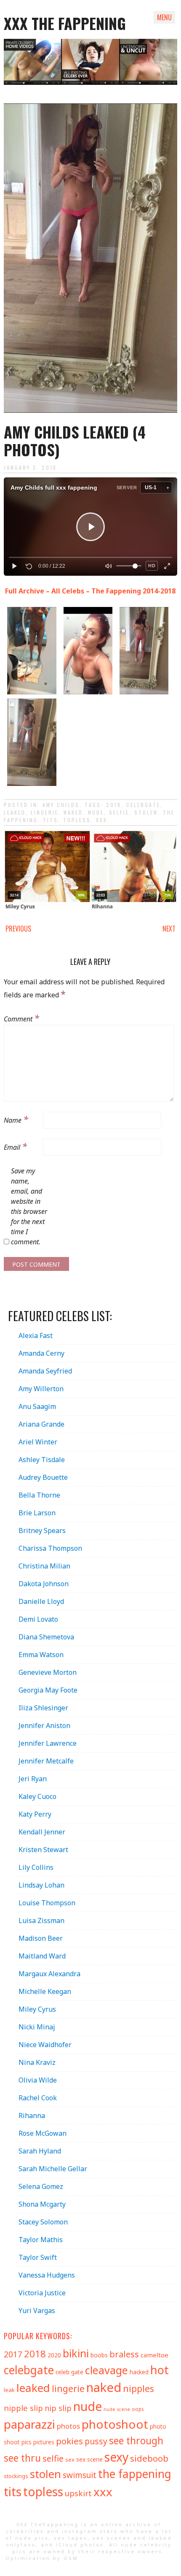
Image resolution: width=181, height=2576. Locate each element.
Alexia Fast (36, 1335)
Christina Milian (44, 1566)
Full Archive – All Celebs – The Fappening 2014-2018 (90, 591)
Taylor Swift (38, 2257)
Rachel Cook (38, 2098)
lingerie (45, 812)
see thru (22, 2458)
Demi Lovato (38, 1619)
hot (160, 2370)
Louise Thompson (47, 1903)
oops (138, 2409)
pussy (96, 2441)
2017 (13, 2354)
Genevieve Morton (48, 1672)
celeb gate (69, 2372)
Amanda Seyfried (45, 1371)
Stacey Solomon (43, 2222)
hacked (139, 2372)
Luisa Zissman (41, 1920)
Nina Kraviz (37, 2062)
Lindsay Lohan (41, 1885)
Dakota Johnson (44, 1584)
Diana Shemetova (46, 1637)
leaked (15, 812)
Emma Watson (41, 1655)
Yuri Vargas (37, 2311)
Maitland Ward (42, 1956)
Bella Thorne (39, 1495)
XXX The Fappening (65, 23)
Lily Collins (36, 1867)
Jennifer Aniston (44, 1725)
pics (27, 2442)
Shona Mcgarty (42, 2204)
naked (73, 812)
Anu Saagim (37, 1406)
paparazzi (29, 2424)
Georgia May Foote (48, 1690)
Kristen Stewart (43, 1850)
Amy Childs (61, 805)
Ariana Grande (41, 1424)
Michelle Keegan (45, 1991)
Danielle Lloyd (41, 1601)
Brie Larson (37, 1513)
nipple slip (23, 2408)
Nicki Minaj (37, 2027)
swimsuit (80, 2475)
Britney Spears (42, 1530)
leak (9, 2390)
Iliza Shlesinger (43, 1708)
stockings (16, 2476)
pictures (44, 2442)
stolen (146, 812)
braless (124, 2354)
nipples (138, 2388)
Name (16, 1119)
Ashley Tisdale (42, 1460)
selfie (119, 812)
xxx (102, 820)
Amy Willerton (41, 1389)
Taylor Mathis (41, 2240)
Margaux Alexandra (49, 1974)
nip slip (58, 2408)
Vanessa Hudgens (47, 2275)
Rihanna (32, 2116)
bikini (76, 2353)
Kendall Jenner (42, 1832)
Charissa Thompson (50, 1548)
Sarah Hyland (40, 2151)
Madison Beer (41, 1938)
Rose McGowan (43, 2133)
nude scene (117, 2409)
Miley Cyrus (37, 2009)
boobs (99, 2355)
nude (96, 812)
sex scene (89, 2459)
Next (169, 929)
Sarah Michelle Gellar (53, 2169)
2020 (54, 2355)
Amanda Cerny (41, 1353)
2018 (114, 805)
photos (68, 2426)
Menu (164, 17)
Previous (18, 929)
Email (15, 1146)
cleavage (106, 2370)
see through (136, 2441)
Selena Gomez (41, 2186)
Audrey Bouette (43, 1477)
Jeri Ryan (33, 1779)
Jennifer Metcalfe (46, 1761)
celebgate (143, 805)
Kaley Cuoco (37, 1796)
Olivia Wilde (38, 2080)
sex (70, 2460)
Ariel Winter (38, 1442)
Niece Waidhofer (45, 2045)
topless (77, 820)
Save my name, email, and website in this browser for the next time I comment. (29, 1206)
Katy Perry (35, 1814)
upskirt (78, 2493)
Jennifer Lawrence (48, 1743)
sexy (116, 2457)
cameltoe (154, 2355)
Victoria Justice (42, 2293)
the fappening (135, 2474)
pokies (69, 2441)
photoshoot (115, 2424)
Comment (21, 1018)
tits (51, 820)
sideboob (149, 2458)
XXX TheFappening (48, 2524)
